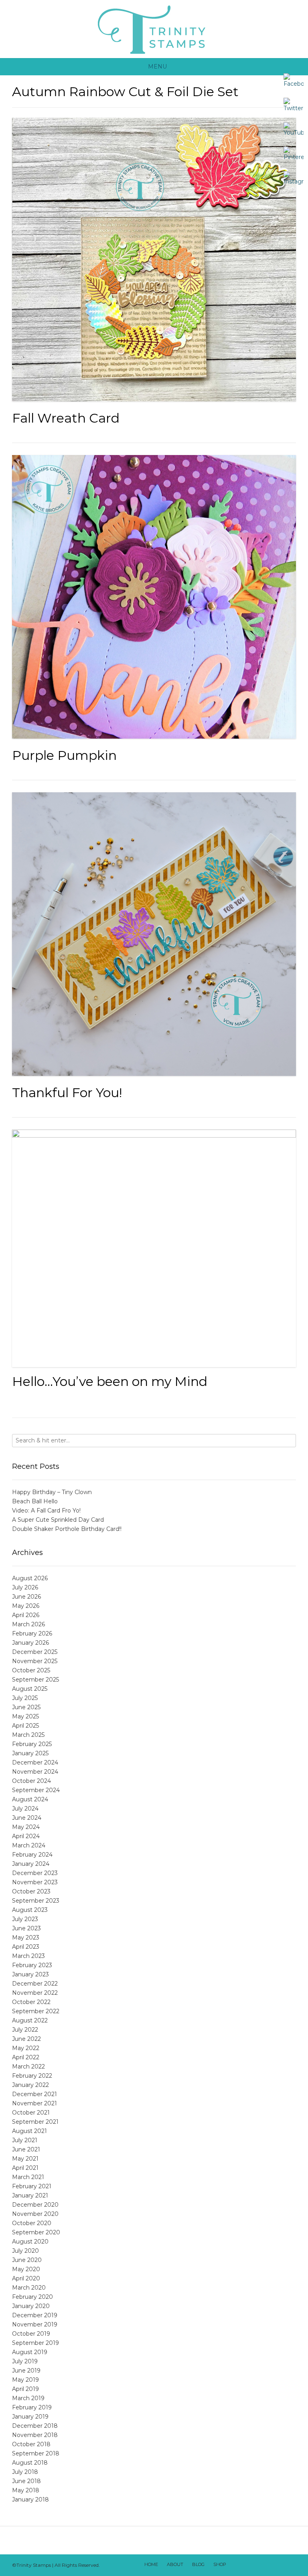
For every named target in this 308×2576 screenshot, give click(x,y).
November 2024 (35, 1772)
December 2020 (35, 2205)
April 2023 (26, 1947)
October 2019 (31, 2334)
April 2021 (25, 2168)
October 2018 (31, 2444)
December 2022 (35, 1984)
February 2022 (32, 2076)
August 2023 (30, 1910)
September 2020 (36, 2232)
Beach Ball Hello (35, 1501)
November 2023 (35, 1882)
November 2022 (35, 1993)
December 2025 (35, 1652)
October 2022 (31, 2002)
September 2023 (36, 1901)
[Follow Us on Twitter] (257, 2565)
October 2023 (31, 1891)
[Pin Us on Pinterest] (288, 2565)
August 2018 (30, 2463)
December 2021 (34, 2094)
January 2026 (30, 1643)
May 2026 (26, 1606)
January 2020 (31, 2306)
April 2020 (26, 2278)
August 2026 (30, 1578)
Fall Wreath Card (66, 418)
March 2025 (28, 1735)
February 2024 (32, 1855)
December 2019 (35, 2315)
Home (151, 2564)
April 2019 (25, 2389)
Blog (198, 2564)
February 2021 (32, 2186)
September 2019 (35, 2343)
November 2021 (34, 2103)
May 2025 (25, 1716)
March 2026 (28, 1624)
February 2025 (32, 1744)
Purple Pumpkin (64, 755)
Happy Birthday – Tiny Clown (52, 1492)
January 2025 (30, 1753)
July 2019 (25, 2361)
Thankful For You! (67, 1093)
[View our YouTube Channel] (267, 2565)
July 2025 (25, 1698)
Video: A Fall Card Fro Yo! (46, 1511)
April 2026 (26, 1615)
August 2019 (30, 2352)
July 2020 (25, 2251)
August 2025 (30, 1689)
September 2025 (35, 1680)
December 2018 (35, 2426)
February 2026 (32, 1633)
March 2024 (29, 1845)
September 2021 (35, 2122)
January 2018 (30, 2499)
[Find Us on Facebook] (247, 2565)
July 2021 (25, 2140)
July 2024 (25, 1809)
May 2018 (26, 2490)
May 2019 (25, 2380)
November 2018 (35, 2435)
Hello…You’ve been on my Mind (110, 1381)
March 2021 (28, 2177)
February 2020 (32, 2297)
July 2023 (25, 1919)
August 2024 (30, 1799)
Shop (220, 2564)
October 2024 (31, 1781)
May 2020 (26, 2269)
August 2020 (30, 2242)
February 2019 (32, 2407)
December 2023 (35, 1873)
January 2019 (30, 2417)
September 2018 (36, 2453)
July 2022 (25, 2030)
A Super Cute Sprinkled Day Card (58, 1520)
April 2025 (25, 1726)
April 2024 (26, 1836)
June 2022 (26, 2039)
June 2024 (27, 1818)
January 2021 (30, 2195)
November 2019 (35, 2324)
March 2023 (28, 1956)
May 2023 (26, 1938)
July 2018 (25, 2472)
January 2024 (31, 1864)
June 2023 (26, 1928)
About (175, 2564)
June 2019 (26, 2371)
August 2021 (29, 2131)
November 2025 (35, 1661)
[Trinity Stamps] (154, 29)
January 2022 (30, 2085)
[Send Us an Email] (236, 2565)
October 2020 (32, 2223)
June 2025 (26, 1707)
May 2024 (26, 1827)
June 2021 (26, 2149)
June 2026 (26, 1597)
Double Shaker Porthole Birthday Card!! (67, 1529)
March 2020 (29, 2288)
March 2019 (28, 2398)
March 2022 (28, 2066)
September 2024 (36, 1790)
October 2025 (31, 1670)
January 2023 (30, 1974)
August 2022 (30, 2020)
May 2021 (25, 2159)
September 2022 (36, 2011)
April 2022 (26, 2057)
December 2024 (35, 1762)
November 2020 (35, 2214)
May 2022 (26, 2048)
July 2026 (25, 1587)
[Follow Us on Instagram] (278, 2565)
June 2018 (26, 2481)
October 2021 (31, 2113)
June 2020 (27, 2260)
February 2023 (32, 1965)
